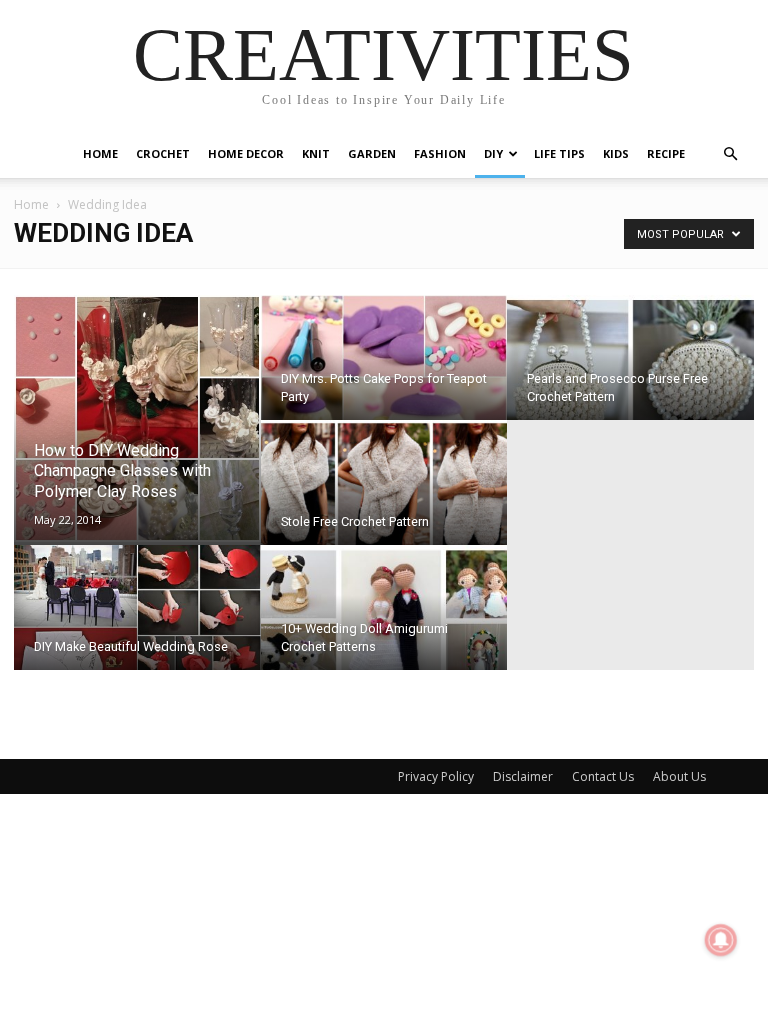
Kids (616, 153)
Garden (372, 153)
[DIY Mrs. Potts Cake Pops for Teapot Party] (384, 371)
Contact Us (603, 776)
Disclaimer (523, 776)
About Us (679, 776)
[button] (730, 154)
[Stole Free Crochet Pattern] (384, 496)
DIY (493, 153)
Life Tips (559, 153)
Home (100, 153)
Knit (316, 153)
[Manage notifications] (721, 940)
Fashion (440, 153)
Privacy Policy (436, 776)
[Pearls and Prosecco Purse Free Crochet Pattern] (630, 371)
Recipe (666, 153)
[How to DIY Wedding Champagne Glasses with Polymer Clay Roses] (137, 418)
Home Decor (246, 153)
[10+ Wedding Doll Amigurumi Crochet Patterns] (384, 621)
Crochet (163, 153)
